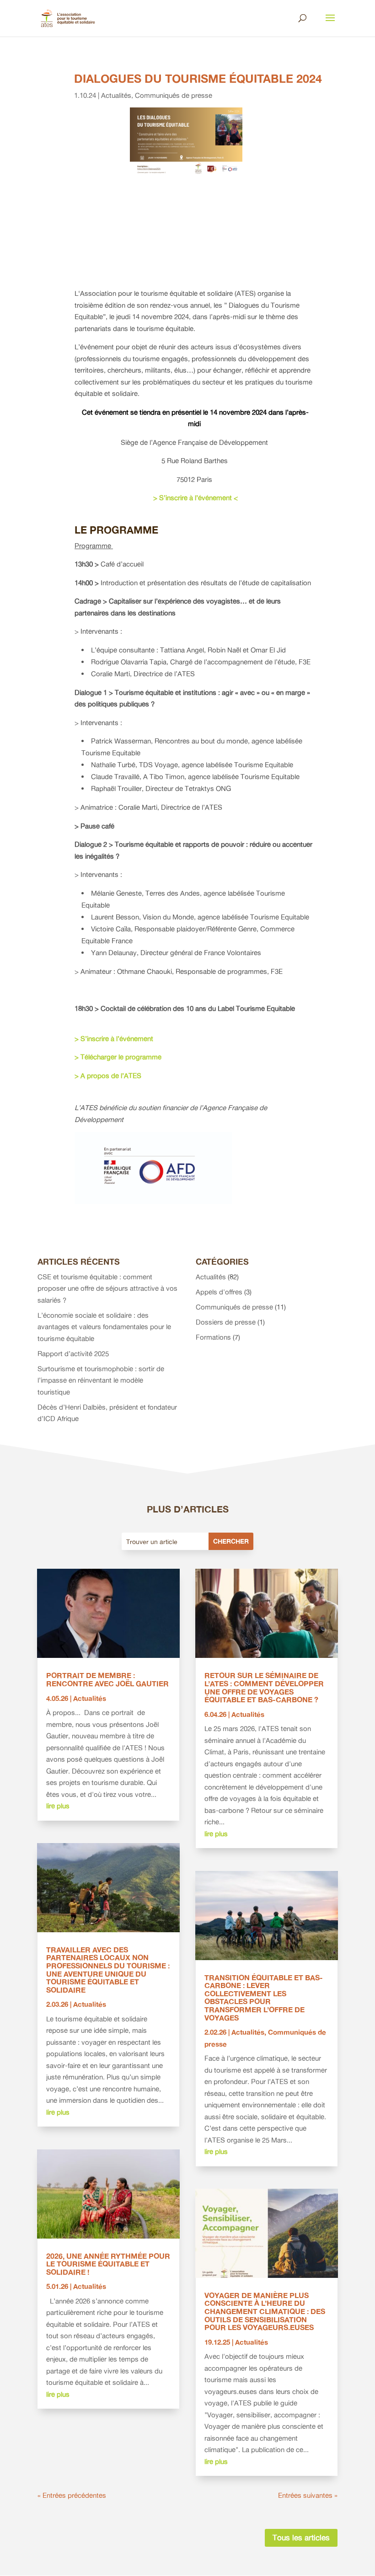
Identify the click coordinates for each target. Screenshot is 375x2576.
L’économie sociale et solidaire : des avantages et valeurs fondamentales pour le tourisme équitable (104, 1327)
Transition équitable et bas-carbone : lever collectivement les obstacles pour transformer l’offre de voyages (264, 1998)
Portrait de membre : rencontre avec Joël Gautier (107, 1679)
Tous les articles (301, 2537)
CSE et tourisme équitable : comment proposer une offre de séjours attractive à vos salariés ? (107, 1288)
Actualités (116, 95)
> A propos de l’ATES (109, 1076)
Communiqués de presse (174, 95)
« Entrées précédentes (72, 2495)
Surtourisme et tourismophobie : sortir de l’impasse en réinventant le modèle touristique (101, 1380)
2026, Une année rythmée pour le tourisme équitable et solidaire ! (108, 2264)
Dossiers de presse (226, 1322)
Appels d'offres (219, 1292)
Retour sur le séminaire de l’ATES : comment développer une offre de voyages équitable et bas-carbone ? (264, 1687)
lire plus (58, 1806)
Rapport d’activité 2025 (73, 1354)
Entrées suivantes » (308, 2495)
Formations (213, 1337)
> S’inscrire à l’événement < (195, 498)
